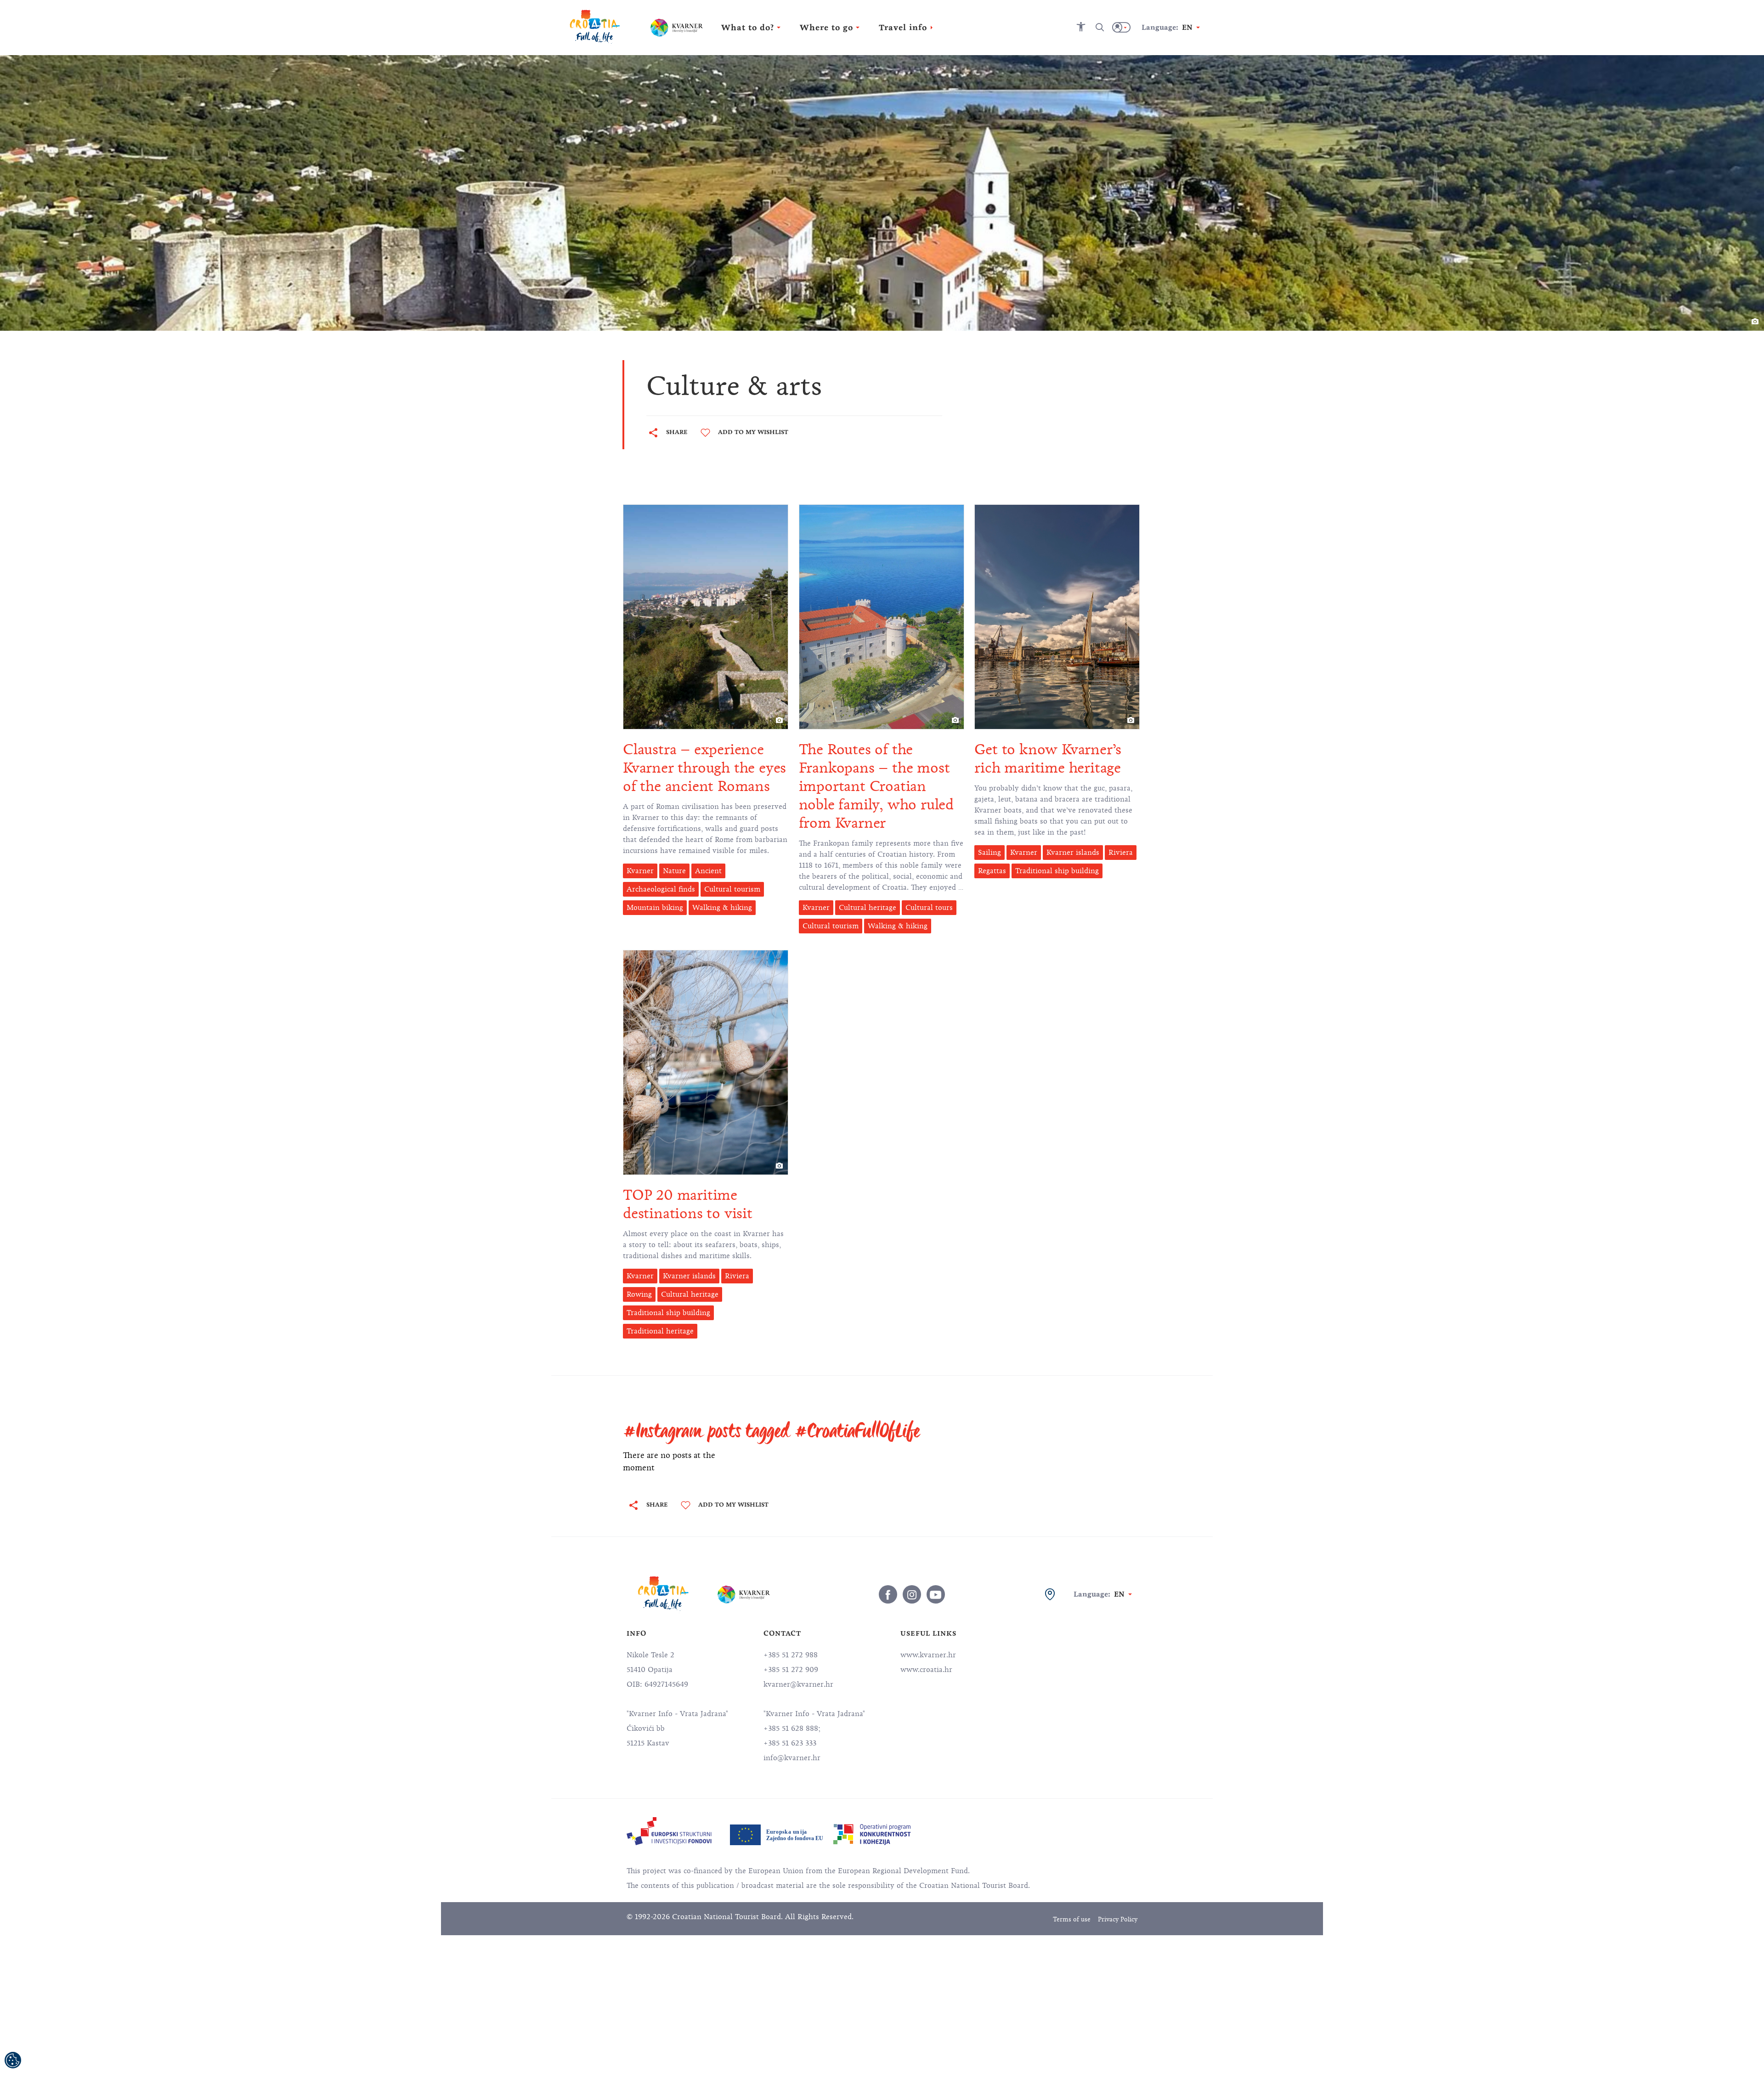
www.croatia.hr (926, 1670)
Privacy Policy (1118, 1919)
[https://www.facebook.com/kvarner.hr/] (888, 1594)
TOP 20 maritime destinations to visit (688, 1204)
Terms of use (1072, 1919)
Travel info (903, 28)
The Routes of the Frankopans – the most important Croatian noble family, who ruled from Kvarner (876, 786)
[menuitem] (669, 1831)
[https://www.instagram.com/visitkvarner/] (912, 1594)
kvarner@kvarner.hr (798, 1684)
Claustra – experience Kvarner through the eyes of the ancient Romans (704, 768)
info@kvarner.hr (792, 1758)
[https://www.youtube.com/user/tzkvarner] (936, 1594)
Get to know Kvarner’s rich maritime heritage (1048, 759)
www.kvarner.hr (928, 1655)
